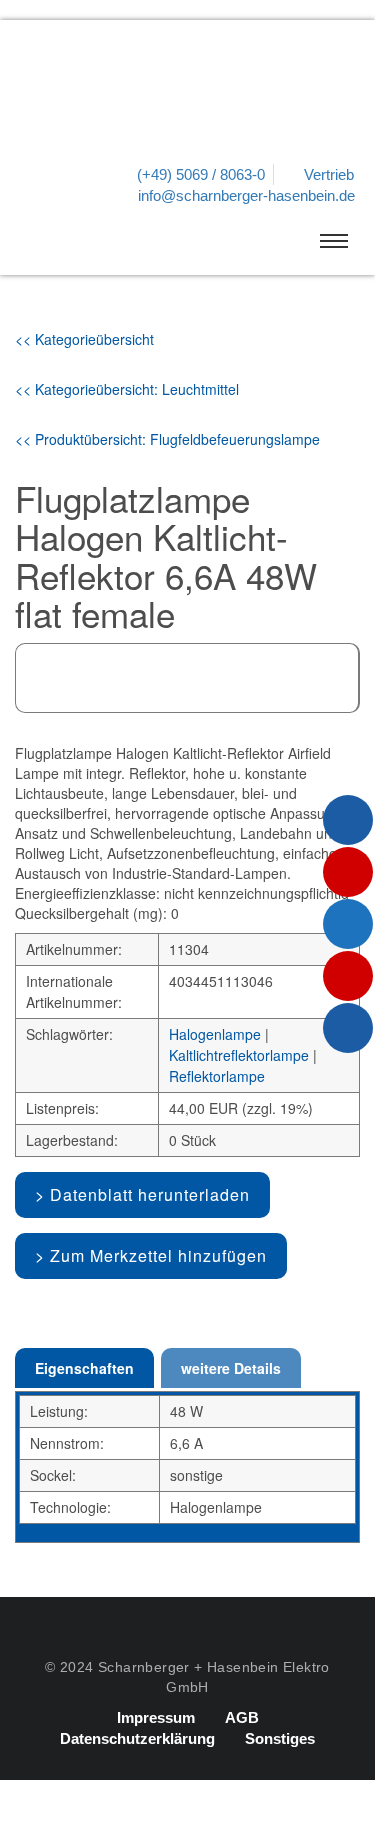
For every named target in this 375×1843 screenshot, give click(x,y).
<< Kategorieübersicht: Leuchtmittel (127, 389)
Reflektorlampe (217, 1076)
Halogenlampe (215, 1034)
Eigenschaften (84, 1368)
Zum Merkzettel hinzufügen (158, 1255)
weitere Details (231, 1368)
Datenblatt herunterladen (150, 1194)
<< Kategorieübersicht (84, 339)
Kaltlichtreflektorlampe (239, 1055)
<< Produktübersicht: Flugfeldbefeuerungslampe (167, 439)
